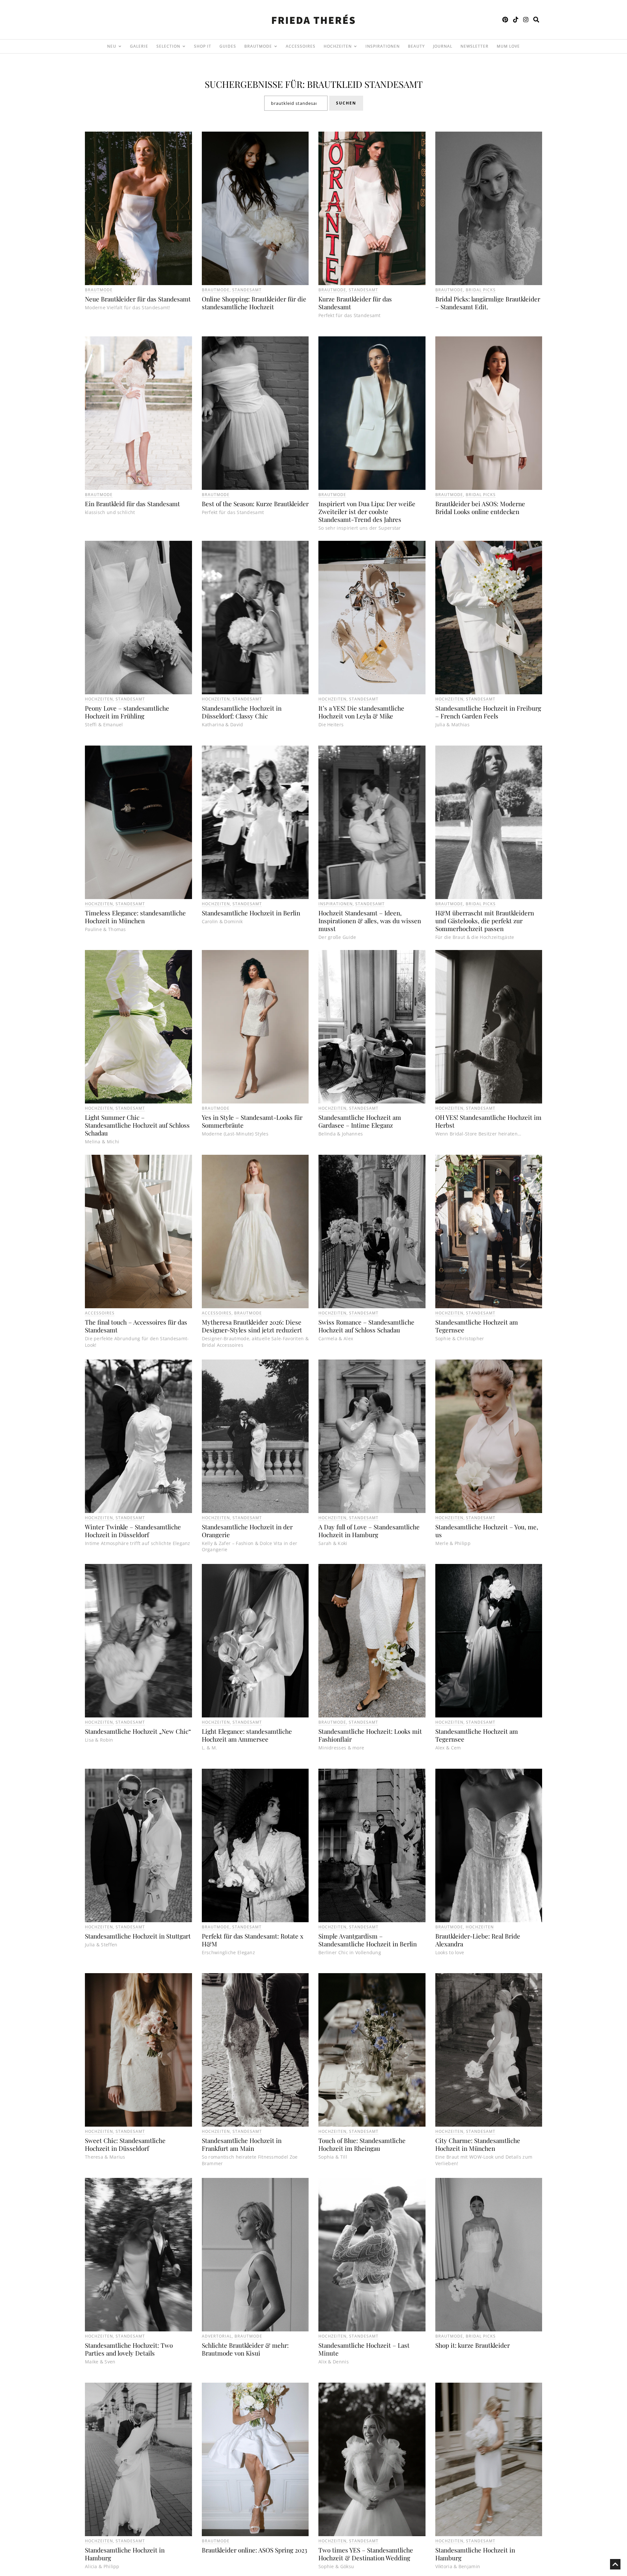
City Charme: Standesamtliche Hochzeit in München (478, 2144)
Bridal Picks (481, 290)
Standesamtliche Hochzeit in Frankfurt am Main (242, 2144)
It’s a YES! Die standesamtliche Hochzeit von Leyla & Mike (361, 712)
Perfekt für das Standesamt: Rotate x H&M (253, 1940)
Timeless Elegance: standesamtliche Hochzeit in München (135, 917)
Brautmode (99, 290)
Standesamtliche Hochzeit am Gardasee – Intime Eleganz (360, 1121)
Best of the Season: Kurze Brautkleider (255, 504)
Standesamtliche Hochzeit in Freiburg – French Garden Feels (488, 712)
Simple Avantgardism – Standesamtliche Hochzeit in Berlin (368, 1940)
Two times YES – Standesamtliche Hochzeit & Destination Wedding (366, 2554)
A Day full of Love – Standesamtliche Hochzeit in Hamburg (369, 1531)
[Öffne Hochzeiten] (355, 46)
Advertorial (217, 2336)
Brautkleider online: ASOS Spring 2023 (255, 2550)
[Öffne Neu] (120, 46)
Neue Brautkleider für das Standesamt (138, 299)
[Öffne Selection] (184, 46)
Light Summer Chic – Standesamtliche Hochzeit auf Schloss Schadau (137, 1125)
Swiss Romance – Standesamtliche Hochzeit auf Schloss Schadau (366, 1326)
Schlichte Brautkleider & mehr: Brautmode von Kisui (245, 2349)
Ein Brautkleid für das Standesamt (132, 504)
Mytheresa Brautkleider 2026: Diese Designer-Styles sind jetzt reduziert (252, 1326)
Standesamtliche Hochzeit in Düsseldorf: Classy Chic (242, 712)
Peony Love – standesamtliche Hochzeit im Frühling (127, 712)
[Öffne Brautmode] (276, 46)
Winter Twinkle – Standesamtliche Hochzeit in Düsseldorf (133, 1531)
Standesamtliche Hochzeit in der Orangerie (247, 1531)
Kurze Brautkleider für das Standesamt (355, 303)
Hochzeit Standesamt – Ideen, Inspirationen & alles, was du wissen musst (370, 921)
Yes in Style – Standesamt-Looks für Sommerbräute (252, 1121)
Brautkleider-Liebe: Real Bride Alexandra (478, 1940)
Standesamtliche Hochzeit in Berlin (251, 913)
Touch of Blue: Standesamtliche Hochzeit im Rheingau (362, 2144)
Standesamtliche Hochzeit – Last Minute (364, 2349)
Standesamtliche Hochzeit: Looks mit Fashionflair (370, 1735)
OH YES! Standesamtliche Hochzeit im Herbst (488, 1121)
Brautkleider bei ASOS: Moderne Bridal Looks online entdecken (480, 507)
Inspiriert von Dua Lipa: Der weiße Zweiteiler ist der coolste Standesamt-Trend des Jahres (367, 511)
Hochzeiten (99, 699)
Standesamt (247, 290)
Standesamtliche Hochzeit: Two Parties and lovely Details (129, 2349)
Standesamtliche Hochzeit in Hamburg (125, 2554)
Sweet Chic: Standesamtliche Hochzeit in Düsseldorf (125, 2144)
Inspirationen (336, 904)
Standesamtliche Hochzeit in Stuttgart (138, 1936)
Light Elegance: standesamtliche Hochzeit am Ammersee (247, 1735)
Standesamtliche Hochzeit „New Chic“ (138, 1731)
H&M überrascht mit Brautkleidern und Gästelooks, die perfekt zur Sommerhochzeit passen (485, 921)
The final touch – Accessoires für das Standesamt (136, 1326)
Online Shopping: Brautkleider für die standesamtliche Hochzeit (254, 303)
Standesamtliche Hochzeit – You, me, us (487, 1531)
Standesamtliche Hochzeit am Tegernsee (477, 1326)
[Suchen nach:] (296, 103)
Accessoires (100, 1313)
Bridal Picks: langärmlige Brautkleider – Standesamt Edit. (488, 303)
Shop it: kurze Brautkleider (473, 2345)
